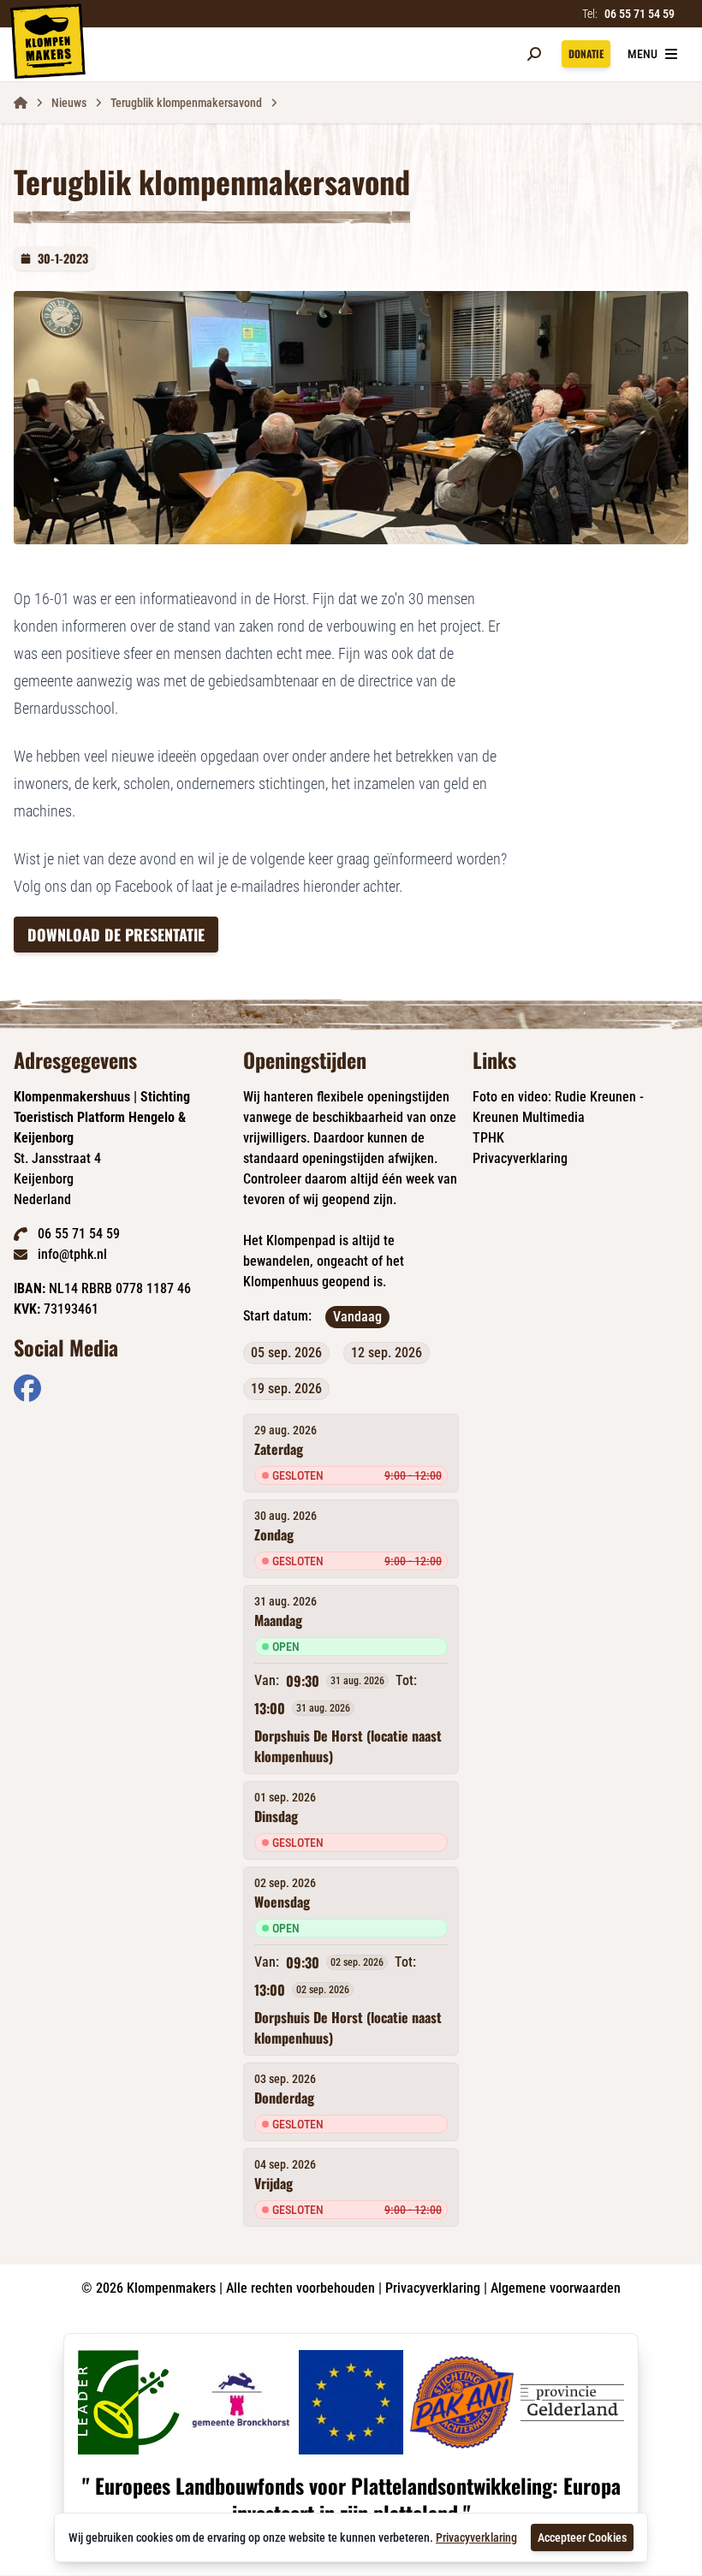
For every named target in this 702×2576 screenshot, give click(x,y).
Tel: (628, 14)
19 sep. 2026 (286, 1389)
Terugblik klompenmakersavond (186, 103)
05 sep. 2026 (286, 1353)
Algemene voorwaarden (556, 2288)
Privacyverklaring (520, 1158)
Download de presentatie (116, 935)
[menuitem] (27, 1388)
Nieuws (69, 103)
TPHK (488, 1138)
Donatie (586, 53)
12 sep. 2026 (387, 1353)
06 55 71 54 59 (79, 1234)
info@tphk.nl (72, 1254)
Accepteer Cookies (582, 2537)
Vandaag (357, 1317)
